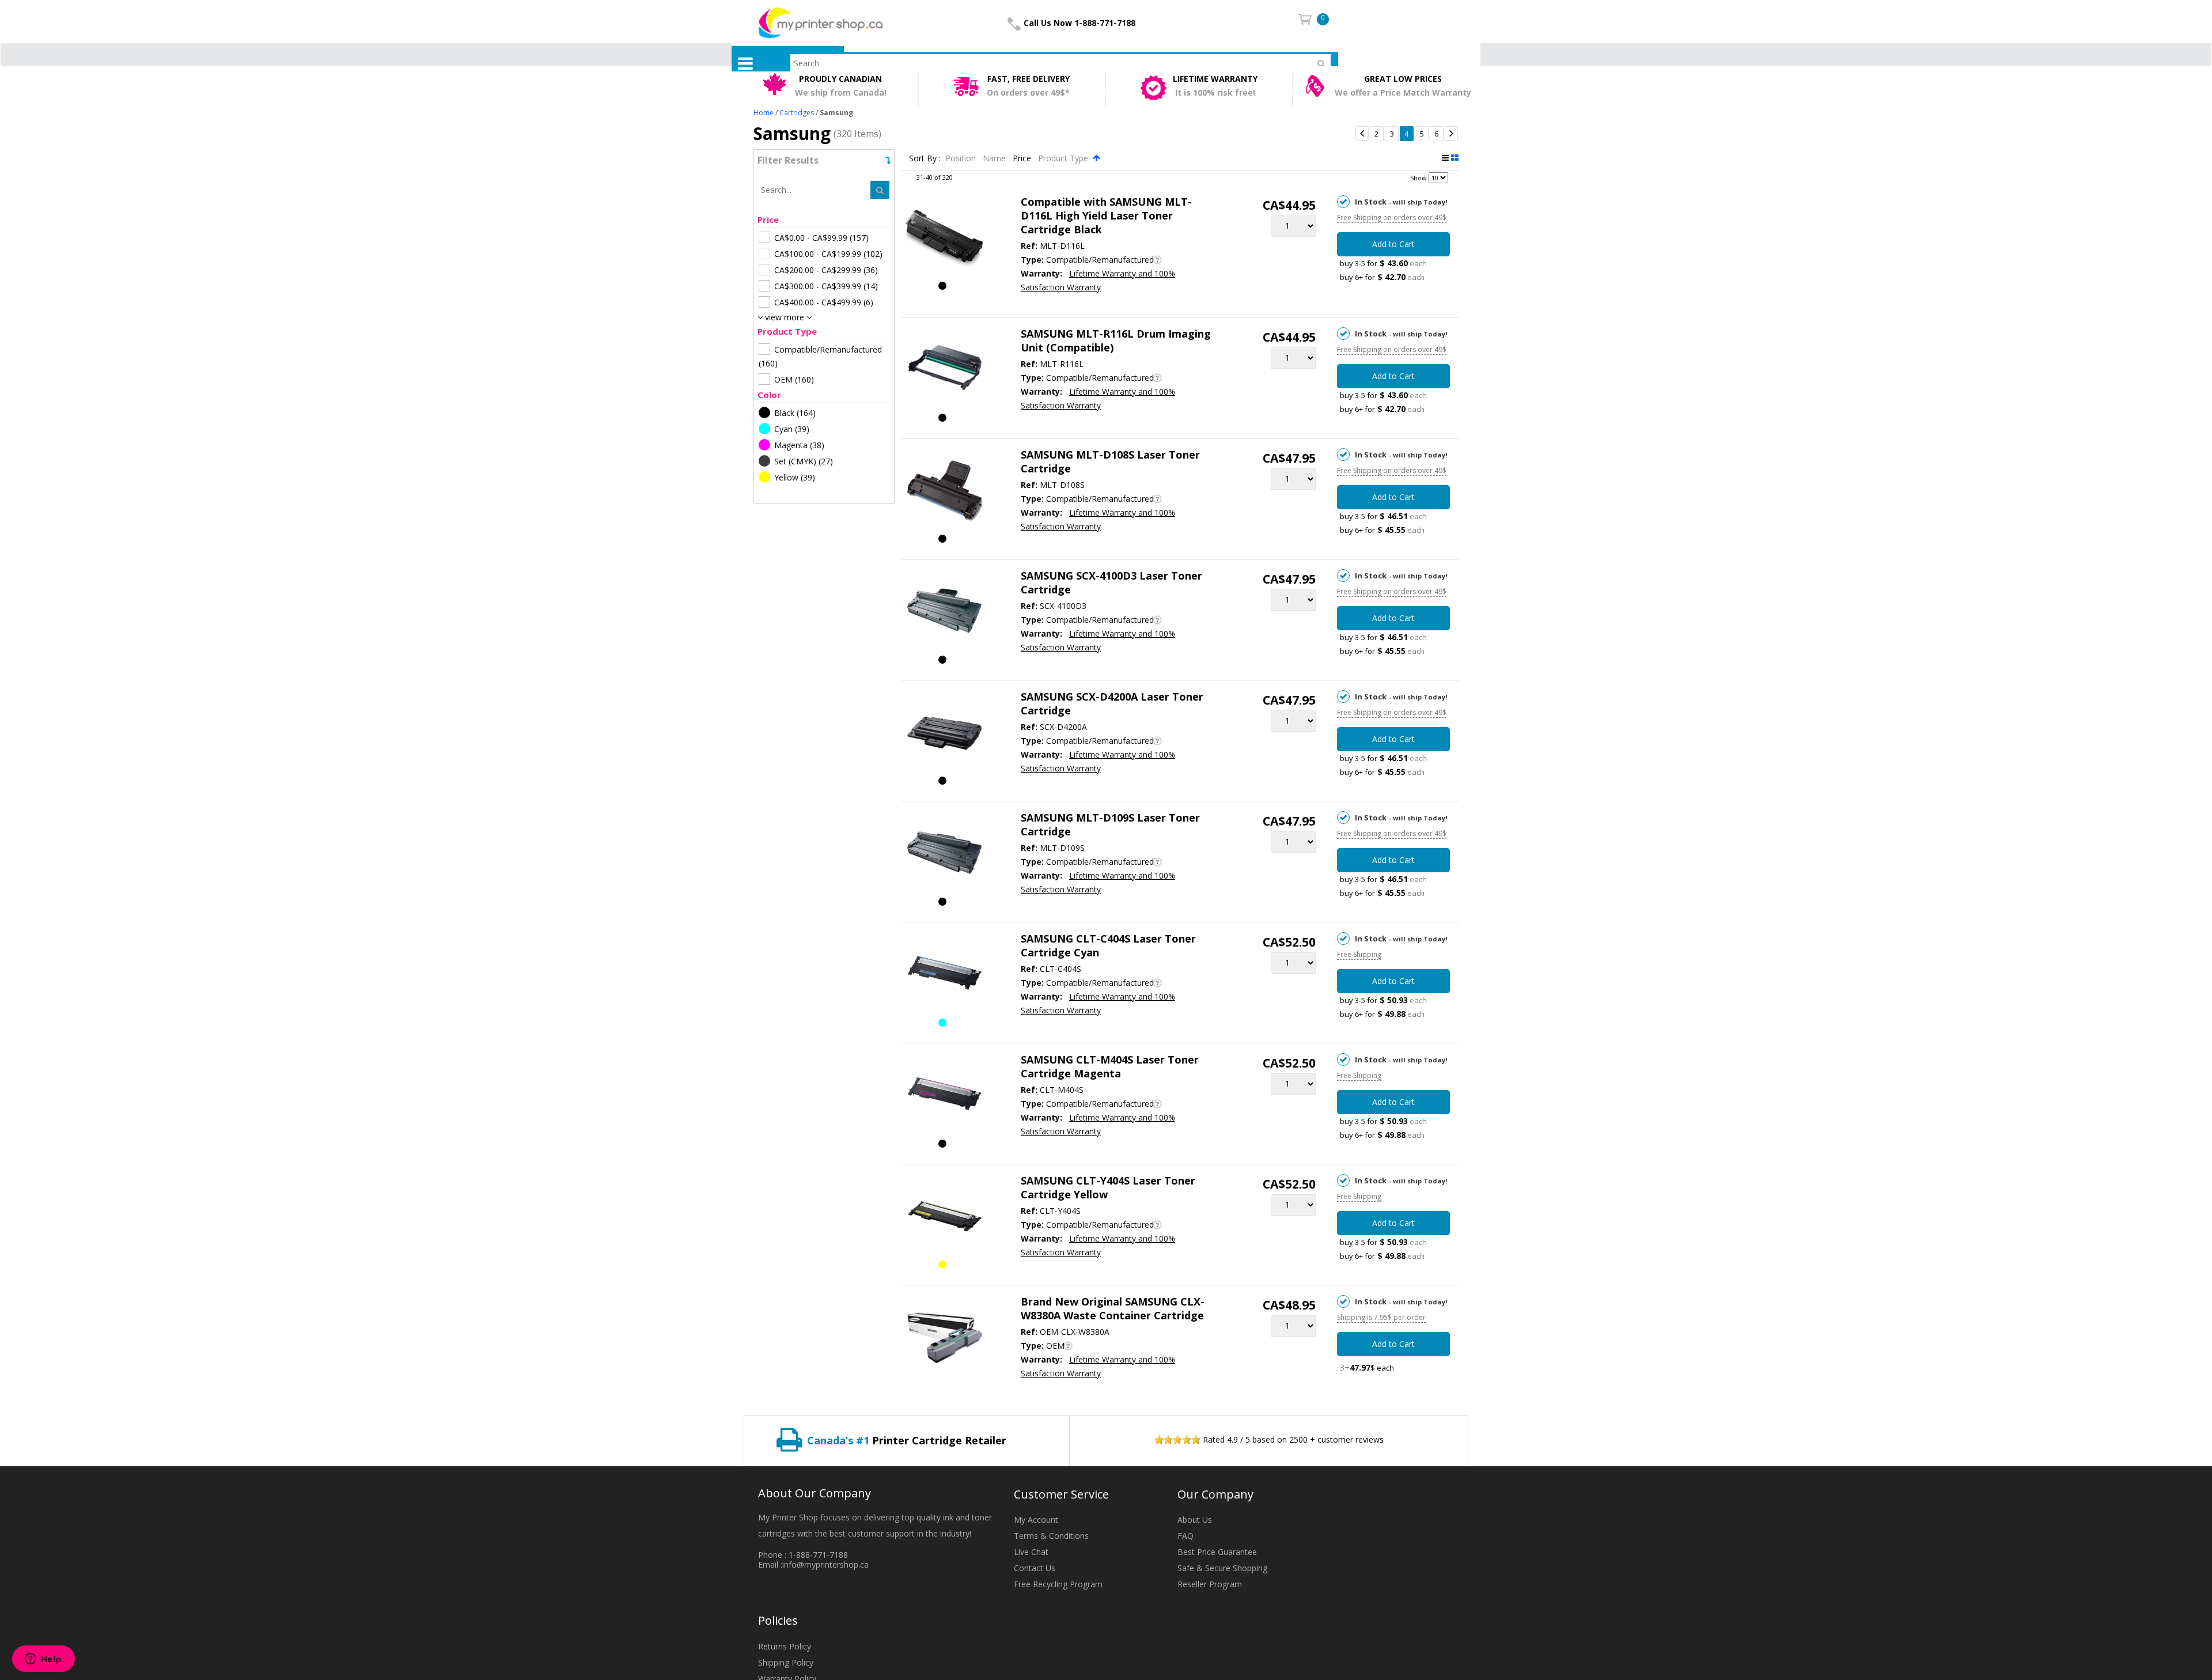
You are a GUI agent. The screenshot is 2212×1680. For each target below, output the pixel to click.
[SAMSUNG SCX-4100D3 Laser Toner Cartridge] (944, 613)
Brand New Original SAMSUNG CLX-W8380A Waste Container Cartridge (1113, 1308)
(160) (820, 356)
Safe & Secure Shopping (1222, 1568)
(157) (821, 238)
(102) (828, 254)
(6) (824, 302)
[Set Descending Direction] (1096, 158)
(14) (826, 286)
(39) (792, 429)
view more (785, 317)
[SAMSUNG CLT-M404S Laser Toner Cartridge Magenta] (944, 1097)
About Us (1195, 1520)
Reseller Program (1210, 1584)
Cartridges (797, 113)
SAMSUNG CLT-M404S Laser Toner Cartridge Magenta (1110, 1066)
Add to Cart (1393, 244)
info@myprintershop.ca (825, 1564)
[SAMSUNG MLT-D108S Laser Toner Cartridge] (944, 492)
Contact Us (1035, 1568)
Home (764, 113)
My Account (1036, 1520)
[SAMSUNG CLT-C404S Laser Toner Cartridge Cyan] (944, 976)
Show (1419, 178)
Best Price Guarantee (1217, 1552)
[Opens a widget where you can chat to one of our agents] (43, 1660)
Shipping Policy (786, 1662)
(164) (795, 413)
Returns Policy (785, 1646)
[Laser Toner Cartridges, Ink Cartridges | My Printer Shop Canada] (821, 22)
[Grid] (1455, 158)
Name (995, 158)
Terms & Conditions (1051, 1536)
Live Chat (1031, 1552)
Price (1023, 158)
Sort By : (925, 158)
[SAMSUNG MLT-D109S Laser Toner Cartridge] (944, 855)
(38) (799, 445)
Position (962, 158)
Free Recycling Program (1058, 1584)
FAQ (1185, 1536)
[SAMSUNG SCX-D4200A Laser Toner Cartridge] (944, 734)
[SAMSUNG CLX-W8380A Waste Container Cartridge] (944, 1339)
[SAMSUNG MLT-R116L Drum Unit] (944, 371)
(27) (804, 461)
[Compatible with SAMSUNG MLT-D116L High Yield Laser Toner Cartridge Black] (944, 239)
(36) (826, 270)
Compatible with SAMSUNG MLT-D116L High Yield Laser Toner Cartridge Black (1106, 215)
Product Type (1064, 158)
